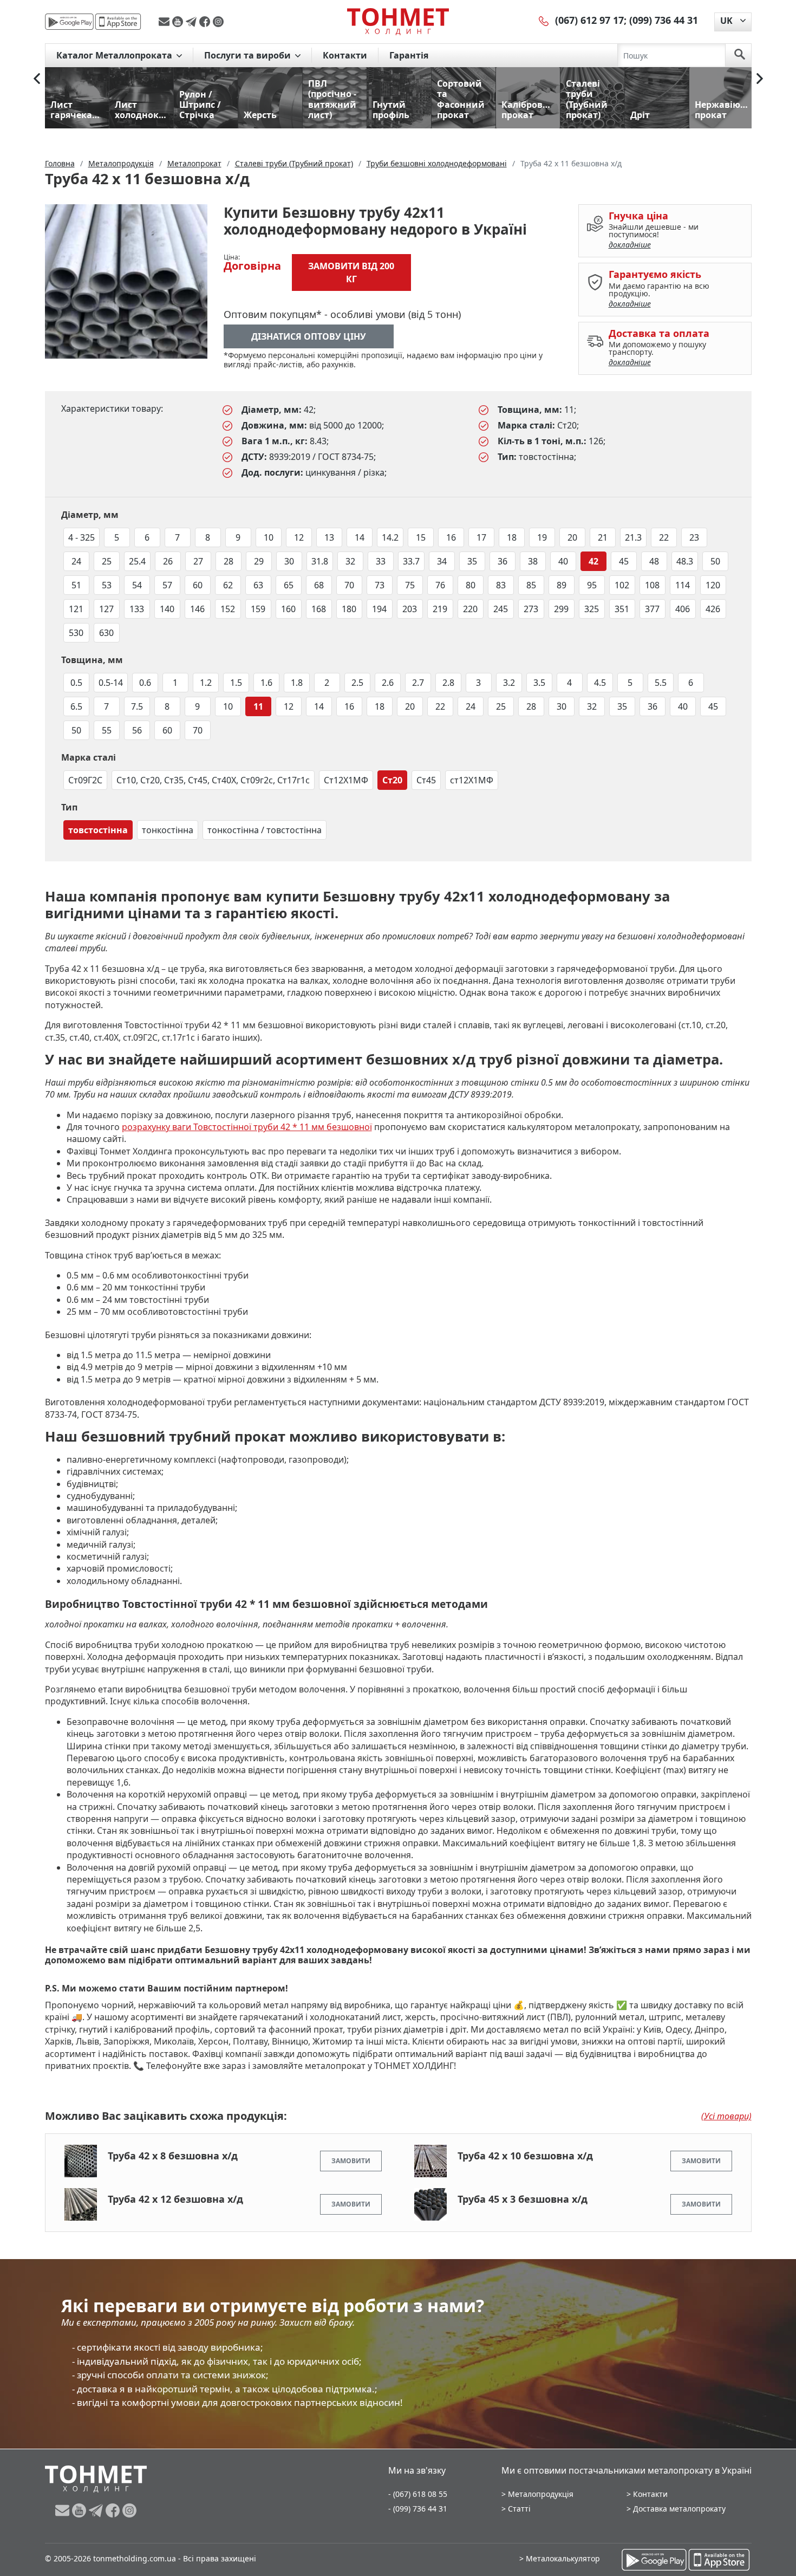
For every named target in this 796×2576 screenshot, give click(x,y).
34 (442, 561)
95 (592, 585)
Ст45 (426, 780)
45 (624, 561)
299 (561, 609)
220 (470, 609)
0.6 (145, 683)
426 (713, 609)
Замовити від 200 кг (351, 272)
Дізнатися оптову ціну (309, 336)
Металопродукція (541, 2494)
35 (472, 561)
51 (76, 585)
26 (168, 561)
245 (501, 609)
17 (481, 537)
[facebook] (206, 22)
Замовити (351, 2161)
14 (360, 537)
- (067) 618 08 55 (418, 2494)
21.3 (633, 537)
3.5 (539, 683)
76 (440, 585)
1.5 (236, 683)
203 (410, 609)
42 (593, 561)
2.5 (357, 683)
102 (622, 585)
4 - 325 (81, 537)
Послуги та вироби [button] (249, 55)
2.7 (418, 683)
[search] (740, 55)
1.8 (297, 683)
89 (562, 585)
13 (329, 537)
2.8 (448, 683)
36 (503, 561)
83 (501, 585)
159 (258, 609)
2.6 (388, 683)
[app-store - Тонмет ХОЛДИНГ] (118, 22)
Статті (519, 2509)
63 (258, 585)
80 (471, 585)
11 (258, 706)
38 (533, 561)
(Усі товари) (726, 2116)
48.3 (685, 561)
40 (563, 561)
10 (269, 537)
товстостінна (98, 830)
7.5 (137, 706)
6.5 (76, 706)
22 (664, 537)
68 (319, 585)
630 (106, 633)
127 (106, 609)
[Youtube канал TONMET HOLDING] (179, 22)
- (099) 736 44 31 (418, 2509)
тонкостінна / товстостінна (265, 830)
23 (694, 537)
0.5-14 (111, 683)
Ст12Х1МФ (346, 780)
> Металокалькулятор (560, 2558)
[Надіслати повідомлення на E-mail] (165, 22)
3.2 (509, 683)
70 (349, 585)
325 (592, 609)
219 (440, 609)
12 (299, 537)
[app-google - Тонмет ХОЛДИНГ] (69, 22)
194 (379, 609)
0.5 (76, 683)
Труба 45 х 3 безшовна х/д (523, 2199)
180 (349, 609)
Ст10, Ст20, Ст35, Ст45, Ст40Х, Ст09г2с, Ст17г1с (213, 780)
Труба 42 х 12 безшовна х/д (175, 2199)
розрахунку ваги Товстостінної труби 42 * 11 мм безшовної (247, 1127)
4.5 (600, 683)
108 (652, 585)
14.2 (390, 537)
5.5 (661, 683)
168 (319, 609)
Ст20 (392, 780)
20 (572, 537)
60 (198, 585)
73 (380, 585)
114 (683, 585)
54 (137, 585)
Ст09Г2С (85, 780)
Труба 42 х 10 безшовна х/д (525, 2156)
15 (421, 537)
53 (107, 585)
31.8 (320, 561)
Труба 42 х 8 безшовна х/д (173, 2156)
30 (289, 561)
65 (289, 585)
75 (410, 585)
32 (350, 561)
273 (531, 609)
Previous (37, 79)
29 (259, 561)
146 (197, 609)
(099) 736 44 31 (664, 20)
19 (542, 537)
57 (167, 585)
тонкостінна (168, 830)
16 (451, 537)
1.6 (266, 683)
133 (137, 609)
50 (715, 561)
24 (76, 561)
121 (76, 609)
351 (622, 609)
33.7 (411, 561)
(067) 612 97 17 (589, 20)
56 (137, 730)
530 (76, 633)
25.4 (137, 561)
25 (107, 561)
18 (512, 537)
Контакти (345, 55)
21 (603, 537)
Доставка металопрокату (679, 2509)
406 (683, 609)
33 (381, 561)
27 (198, 561)
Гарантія (409, 55)
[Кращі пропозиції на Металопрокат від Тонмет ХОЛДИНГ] (398, 21)
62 (228, 585)
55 (107, 730)
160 (288, 609)
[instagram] (218, 22)
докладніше (630, 245)
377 (652, 609)
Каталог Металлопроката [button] (115, 55)
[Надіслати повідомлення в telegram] (193, 22)
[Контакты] (544, 20)
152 (228, 609)
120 (713, 585)
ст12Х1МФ (472, 780)
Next (760, 79)
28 (229, 561)
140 (167, 609)
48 (654, 561)
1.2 (206, 683)
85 (531, 585)
